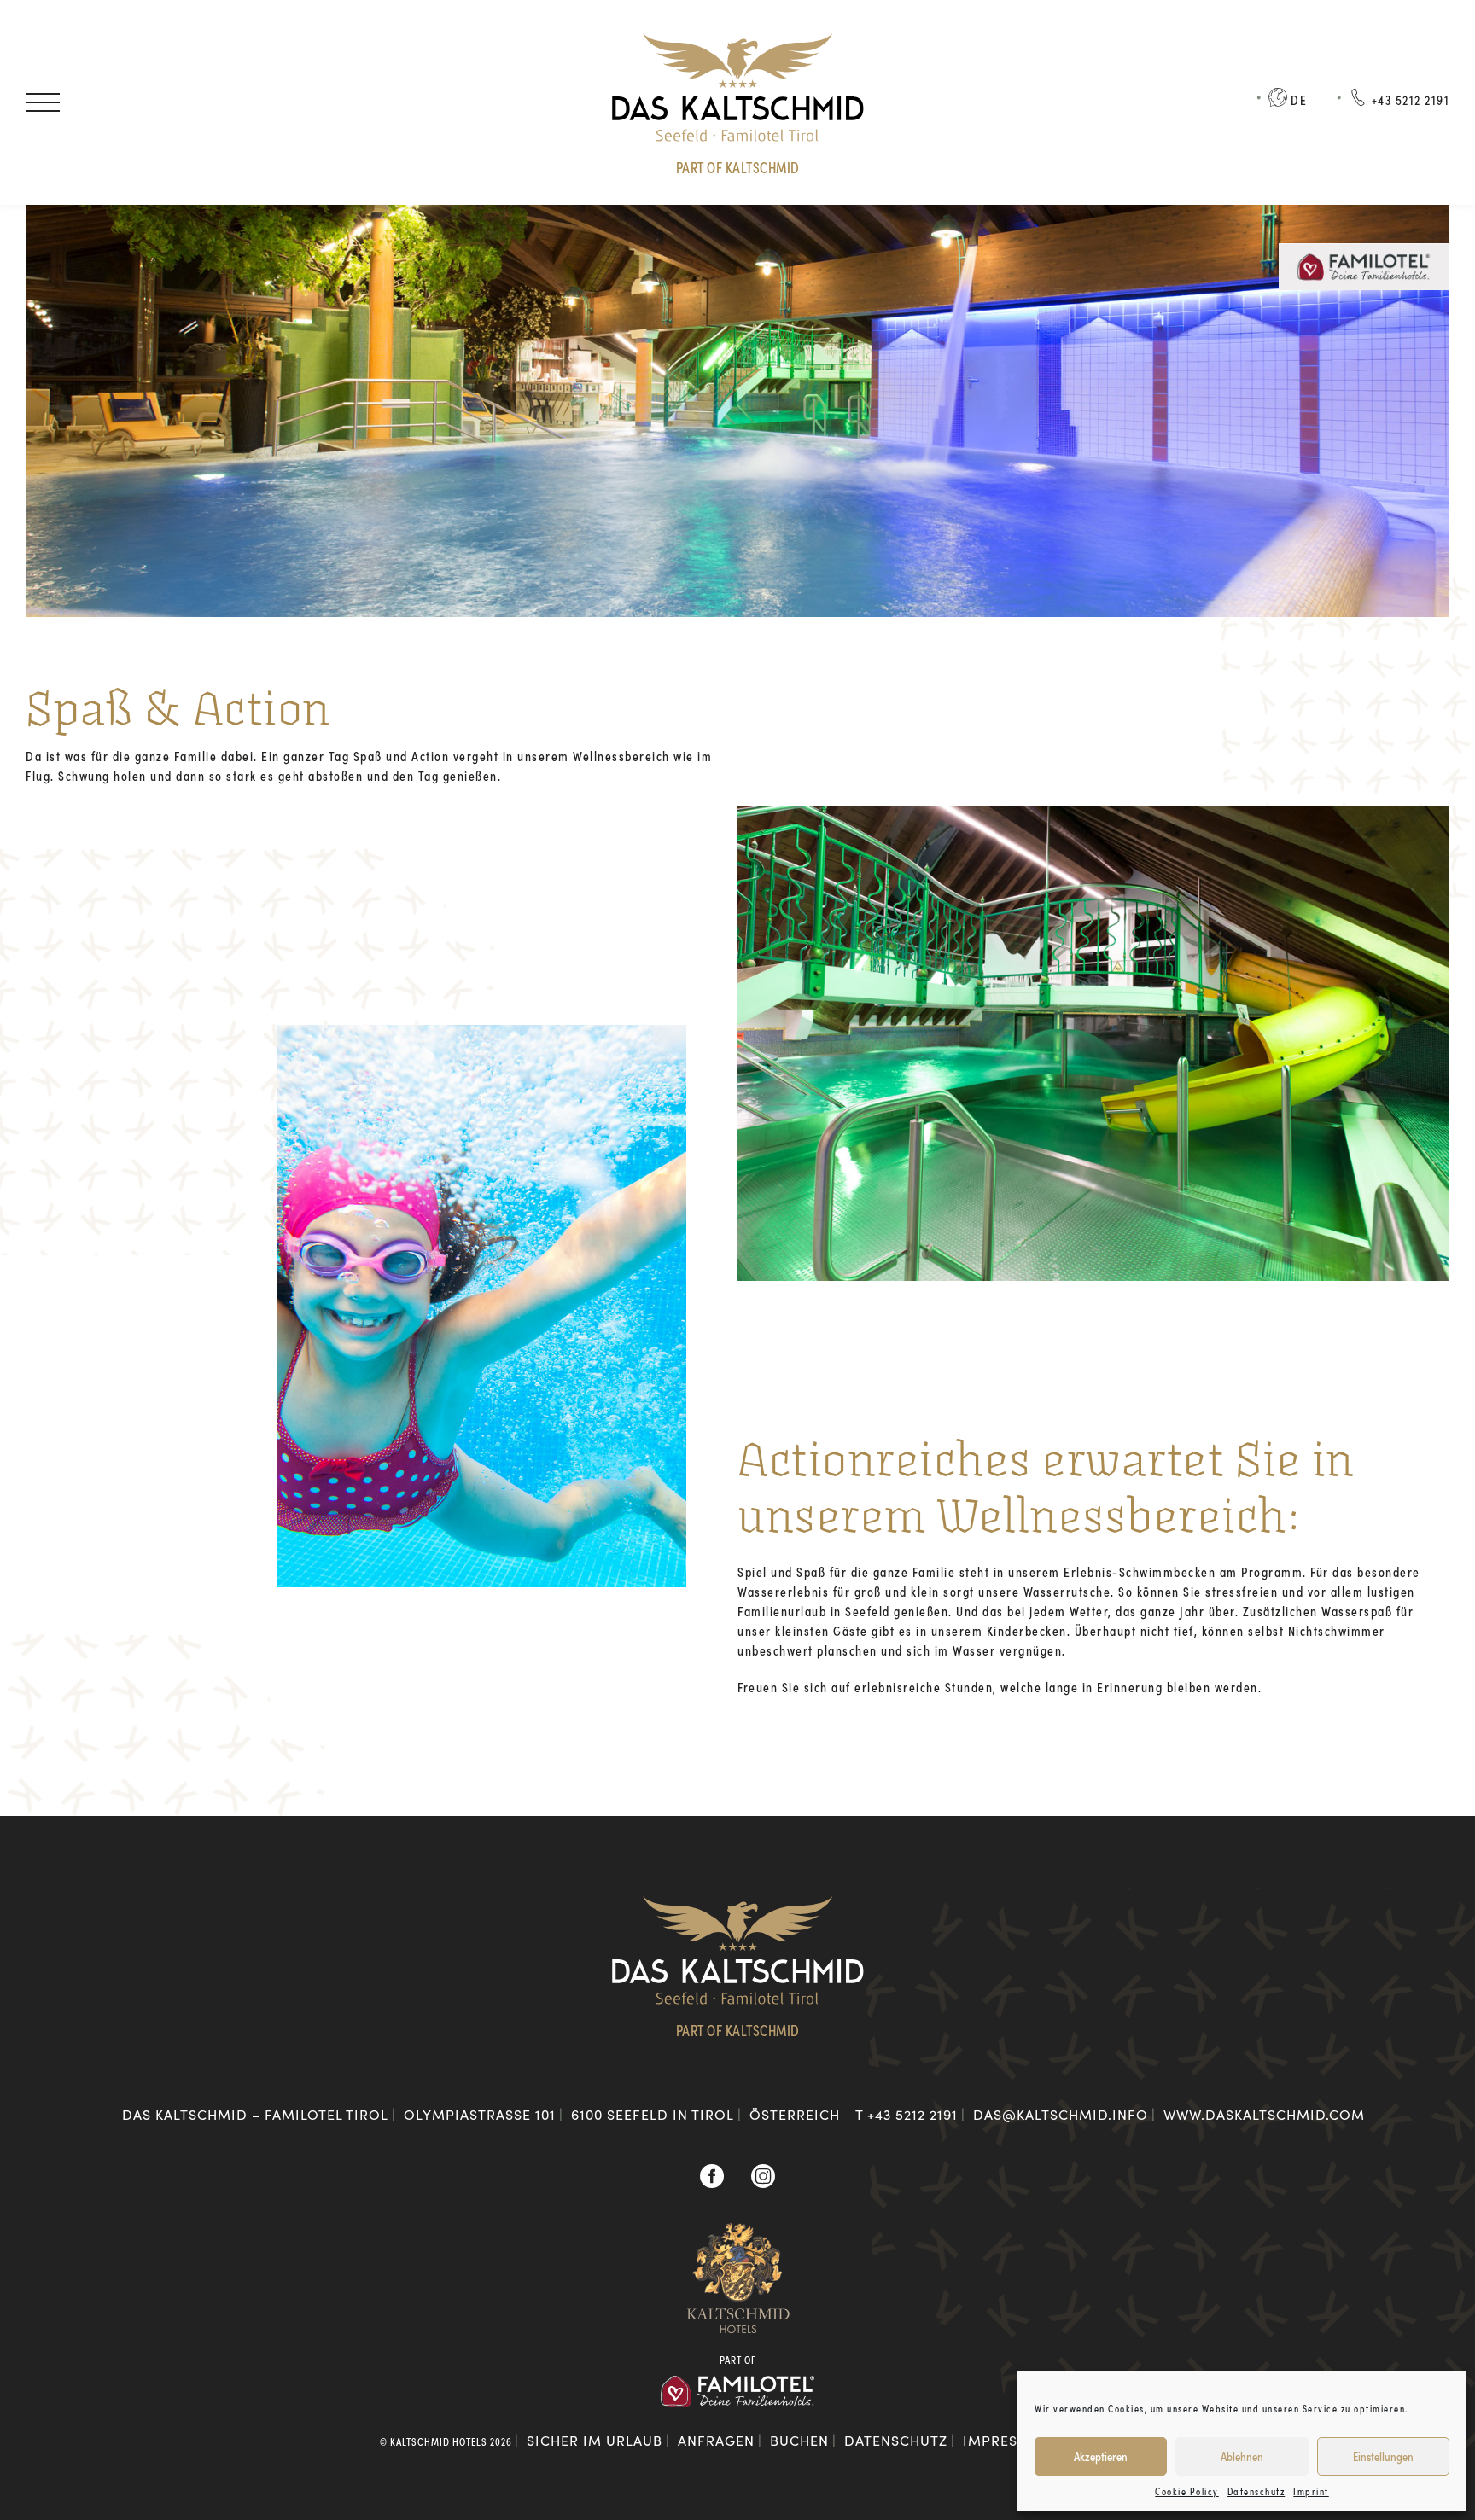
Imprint (1311, 2491)
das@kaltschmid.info (1061, 2114)
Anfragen (146, 102)
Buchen (273, 102)
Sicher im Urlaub (595, 2440)
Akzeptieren (1101, 2456)
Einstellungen (1383, 2456)
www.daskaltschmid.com (1264, 2114)
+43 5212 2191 (912, 2114)
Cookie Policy (1187, 2491)
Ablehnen (1242, 2456)
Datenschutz (1256, 2491)
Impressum (1006, 2440)
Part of (738, 2360)
